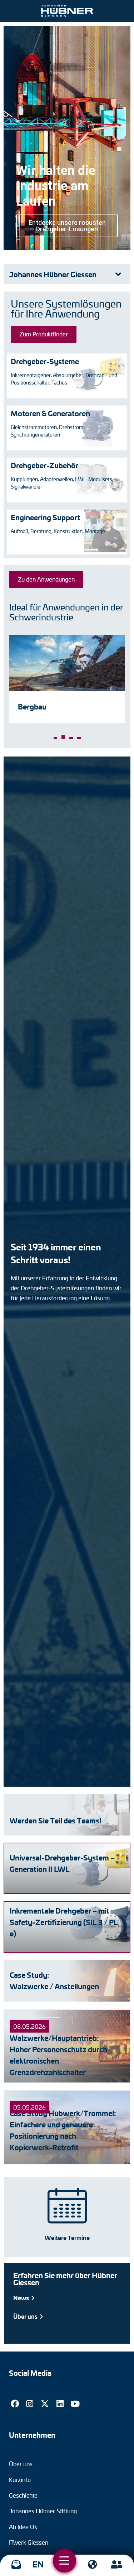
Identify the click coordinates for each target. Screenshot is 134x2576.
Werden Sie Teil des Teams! (56, 1820)
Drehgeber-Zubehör (44, 465)
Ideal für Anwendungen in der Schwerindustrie (66, 612)
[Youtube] (75, 2404)
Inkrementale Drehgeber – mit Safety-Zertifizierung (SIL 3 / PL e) (64, 1922)
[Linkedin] (60, 2404)
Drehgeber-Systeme (45, 361)
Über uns (26, 2316)
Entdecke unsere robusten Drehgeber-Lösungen (67, 226)
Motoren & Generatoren (50, 413)
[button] (55, 738)
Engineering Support (45, 517)
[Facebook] (15, 2404)
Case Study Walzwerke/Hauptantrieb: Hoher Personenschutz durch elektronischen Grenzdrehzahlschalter (58, 2049)
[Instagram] (30, 2404)
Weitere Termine (67, 2237)
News (22, 2298)
